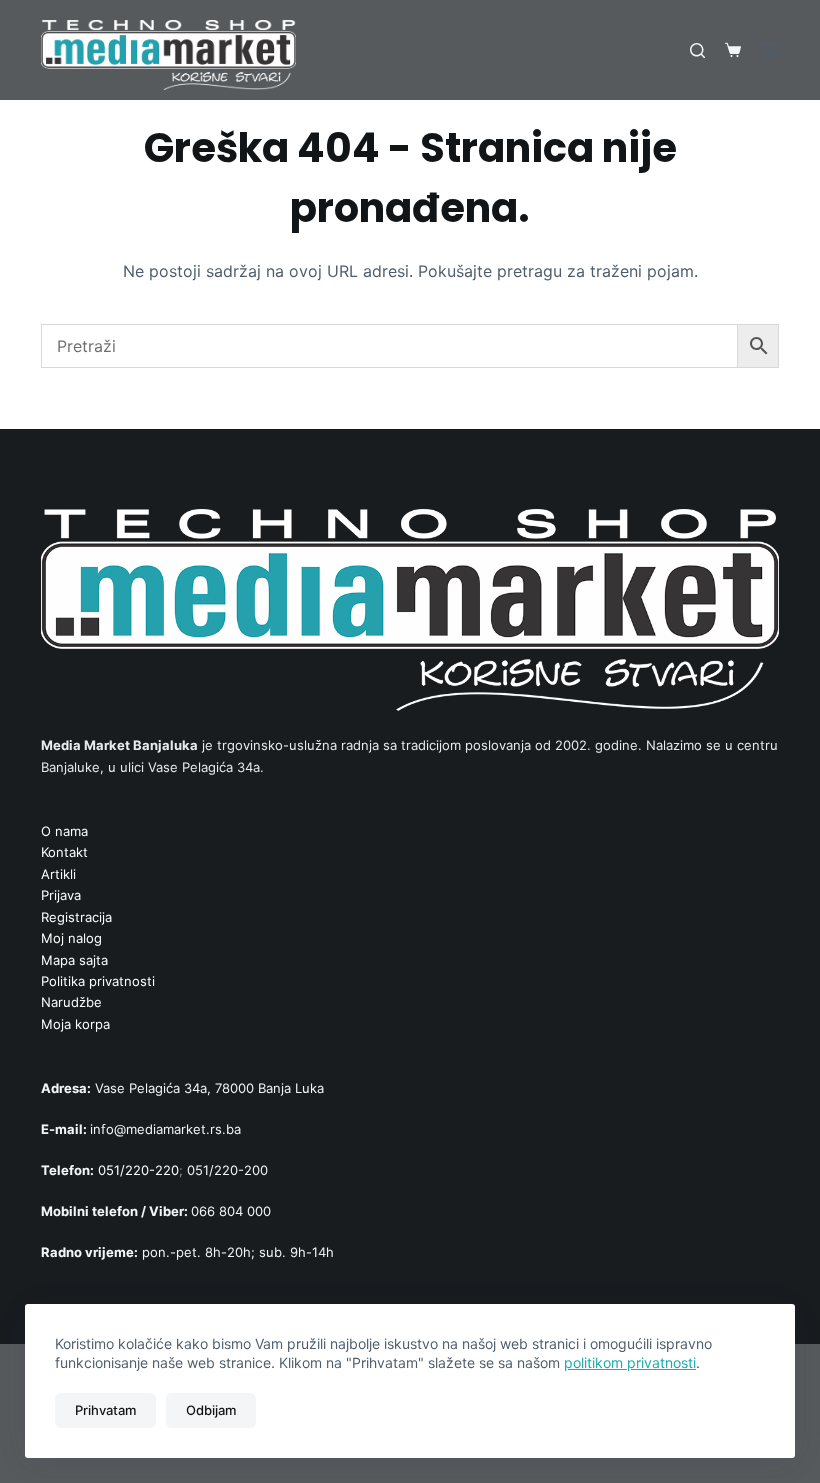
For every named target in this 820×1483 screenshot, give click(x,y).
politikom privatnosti (630, 1362)
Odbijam (211, 1410)
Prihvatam (105, 1410)
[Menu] (770, 50)
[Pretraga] (697, 50)
